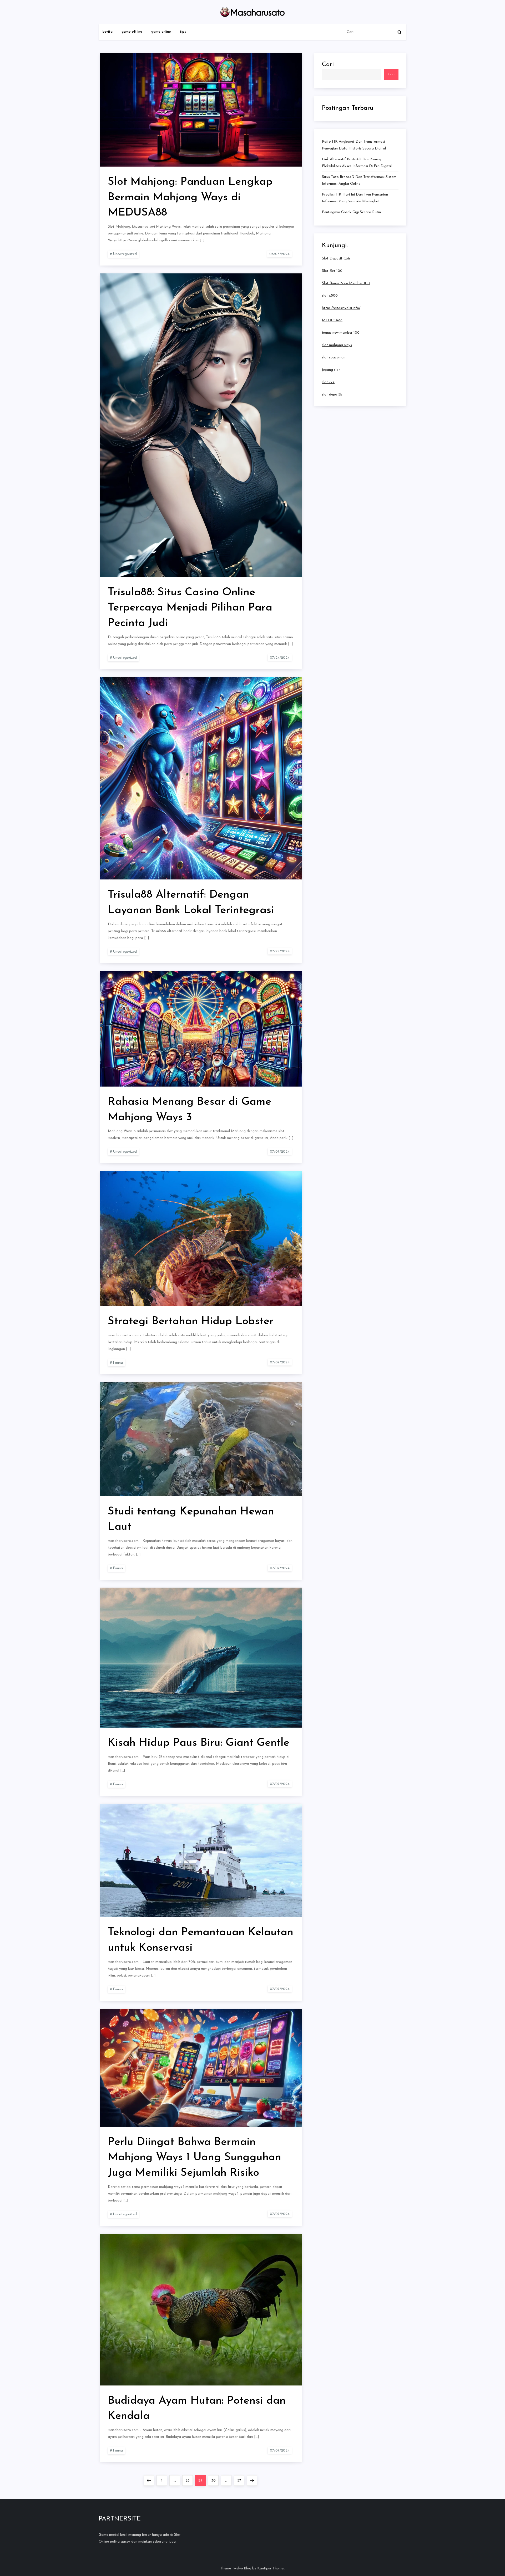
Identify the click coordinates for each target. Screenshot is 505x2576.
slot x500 (330, 296)
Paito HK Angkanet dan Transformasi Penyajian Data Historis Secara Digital (354, 145)
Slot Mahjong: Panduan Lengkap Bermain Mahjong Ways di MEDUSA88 (190, 197)
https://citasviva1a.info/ (341, 308)
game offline (132, 32)
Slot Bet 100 (332, 271)
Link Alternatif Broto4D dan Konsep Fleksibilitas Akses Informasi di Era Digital (357, 163)
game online (161, 32)
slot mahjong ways (337, 345)
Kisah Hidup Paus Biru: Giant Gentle (199, 1743)
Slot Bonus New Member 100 (346, 283)
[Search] (400, 32)
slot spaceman (334, 357)
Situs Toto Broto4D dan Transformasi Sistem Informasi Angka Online (359, 180)
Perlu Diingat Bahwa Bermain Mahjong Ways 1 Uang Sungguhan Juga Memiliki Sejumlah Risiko (195, 2158)
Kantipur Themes (271, 2569)
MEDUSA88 (332, 320)
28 (189, 2480)
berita (108, 32)
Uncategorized (125, 254)
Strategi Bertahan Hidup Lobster (191, 1321)
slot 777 (328, 382)
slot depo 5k (332, 395)
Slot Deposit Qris (336, 259)
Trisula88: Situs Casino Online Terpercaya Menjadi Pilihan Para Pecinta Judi (190, 608)
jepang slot (331, 370)
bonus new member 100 (341, 333)
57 (241, 2480)
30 (215, 2480)
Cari (328, 64)
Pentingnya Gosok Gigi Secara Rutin (351, 212)
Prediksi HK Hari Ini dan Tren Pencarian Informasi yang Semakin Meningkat (355, 198)
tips (183, 32)
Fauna (118, 1363)
